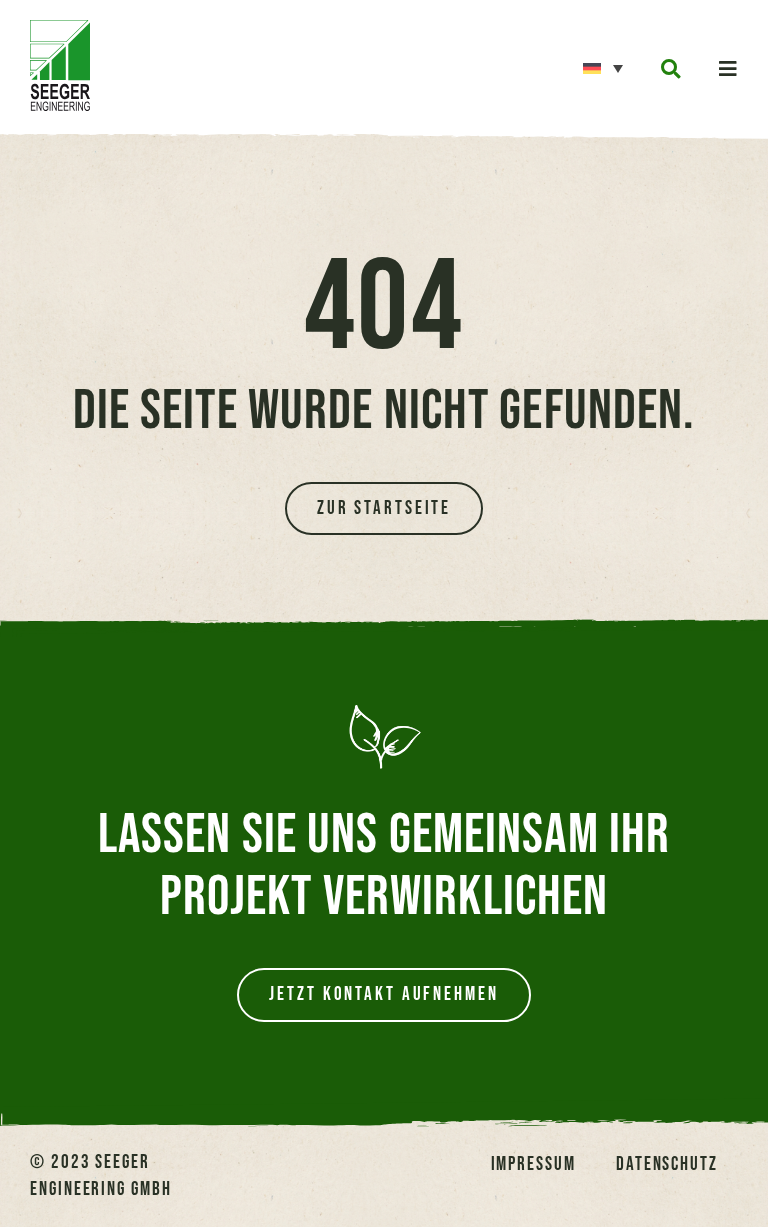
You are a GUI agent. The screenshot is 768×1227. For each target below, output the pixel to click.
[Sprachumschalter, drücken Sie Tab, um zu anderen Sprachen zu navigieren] (603, 67)
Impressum (533, 1164)
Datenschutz (667, 1164)
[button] (670, 69)
